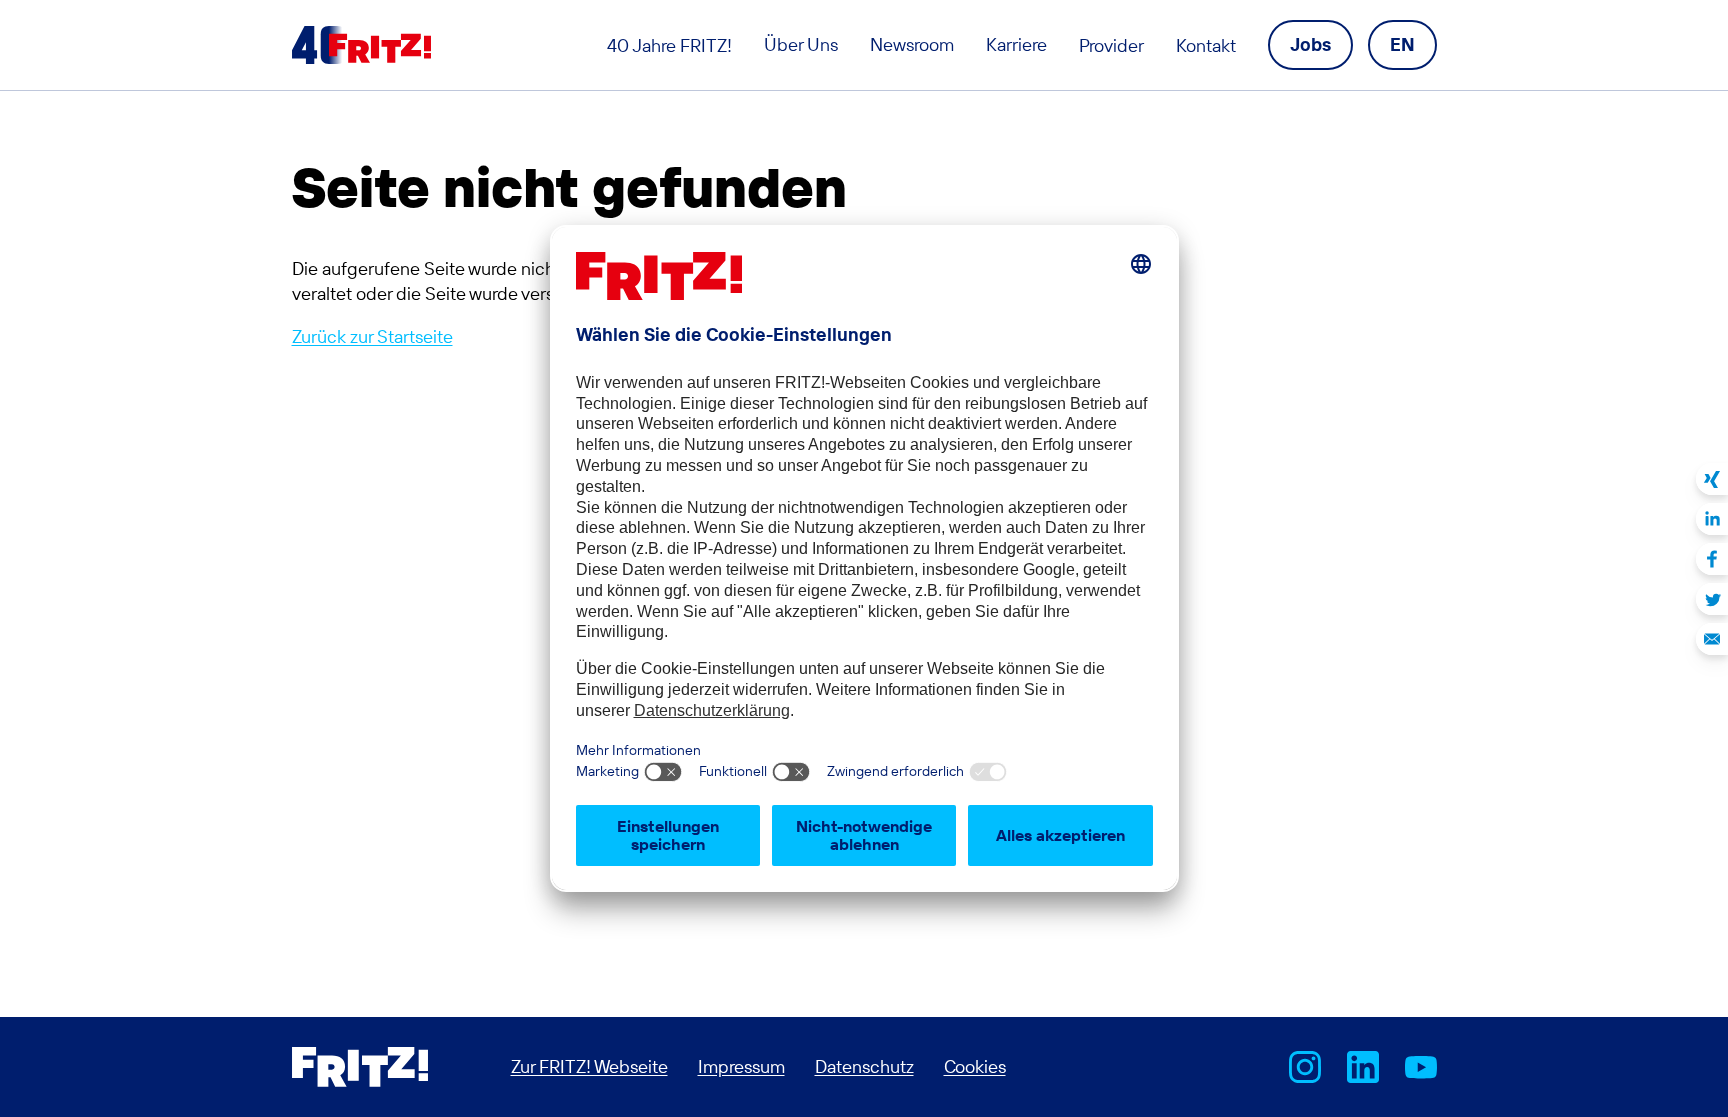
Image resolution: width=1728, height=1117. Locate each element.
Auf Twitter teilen (1712, 599)
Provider (1111, 45)
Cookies (975, 1066)
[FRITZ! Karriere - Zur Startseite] (361, 45)
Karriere (1016, 44)
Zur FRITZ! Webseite (589, 1066)
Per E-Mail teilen (1712, 639)
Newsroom (912, 44)
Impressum (741, 1066)
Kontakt (1206, 45)
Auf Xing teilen (1712, 479)
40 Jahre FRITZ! (669, 45)
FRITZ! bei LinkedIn (1363, 1067)
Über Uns (801, 44)
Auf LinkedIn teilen (1712, 519)
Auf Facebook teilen (1712, 559)
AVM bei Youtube (1421, 1067)
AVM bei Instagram (1305, 1067)
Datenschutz (864, 1066)
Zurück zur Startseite (372, 336)
